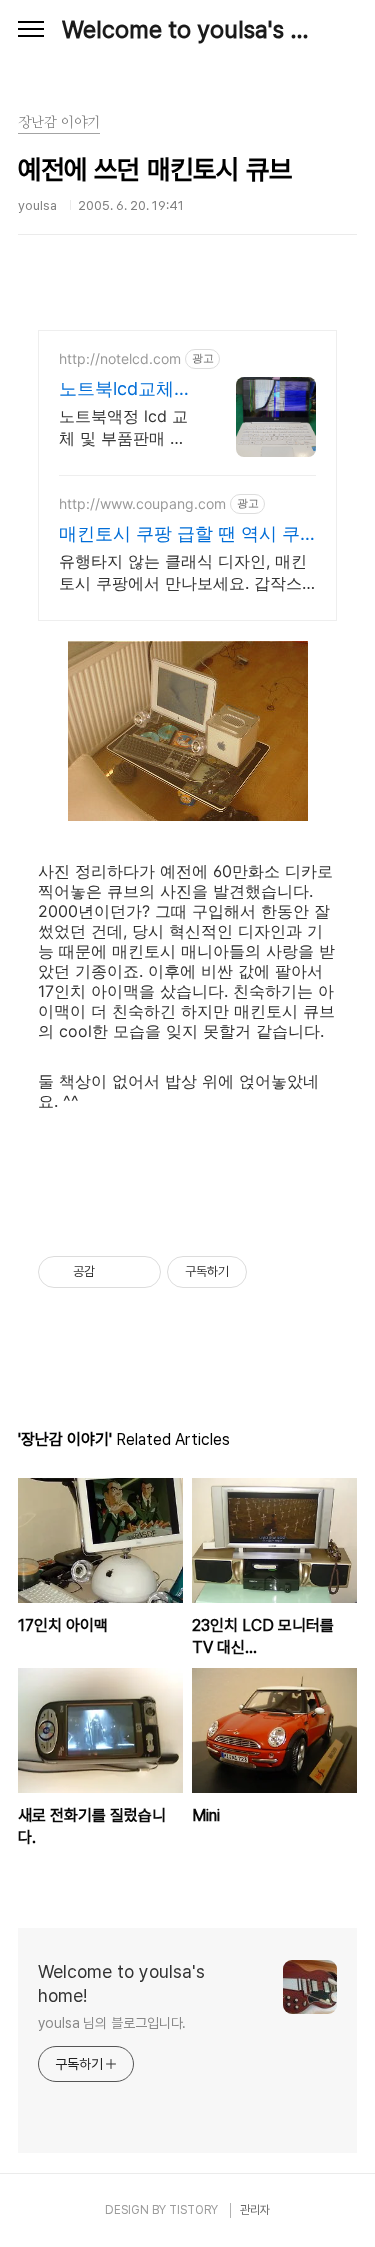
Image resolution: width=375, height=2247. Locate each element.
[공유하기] (113, 1272)
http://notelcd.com (120, 358)
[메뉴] (31, 30)
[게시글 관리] (138, 1272)
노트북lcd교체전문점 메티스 (125, 389)
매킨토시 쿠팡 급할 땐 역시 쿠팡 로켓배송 (179, 534)
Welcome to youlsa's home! (187, 29)
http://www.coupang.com (142, 503)
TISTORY (193, 2210)
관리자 (255, 2210)
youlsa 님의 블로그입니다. (112, 2023)
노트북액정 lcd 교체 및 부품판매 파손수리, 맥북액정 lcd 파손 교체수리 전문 (123, 427)
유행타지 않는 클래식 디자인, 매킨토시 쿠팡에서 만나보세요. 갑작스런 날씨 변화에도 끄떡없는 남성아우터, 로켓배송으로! (183, 572)
